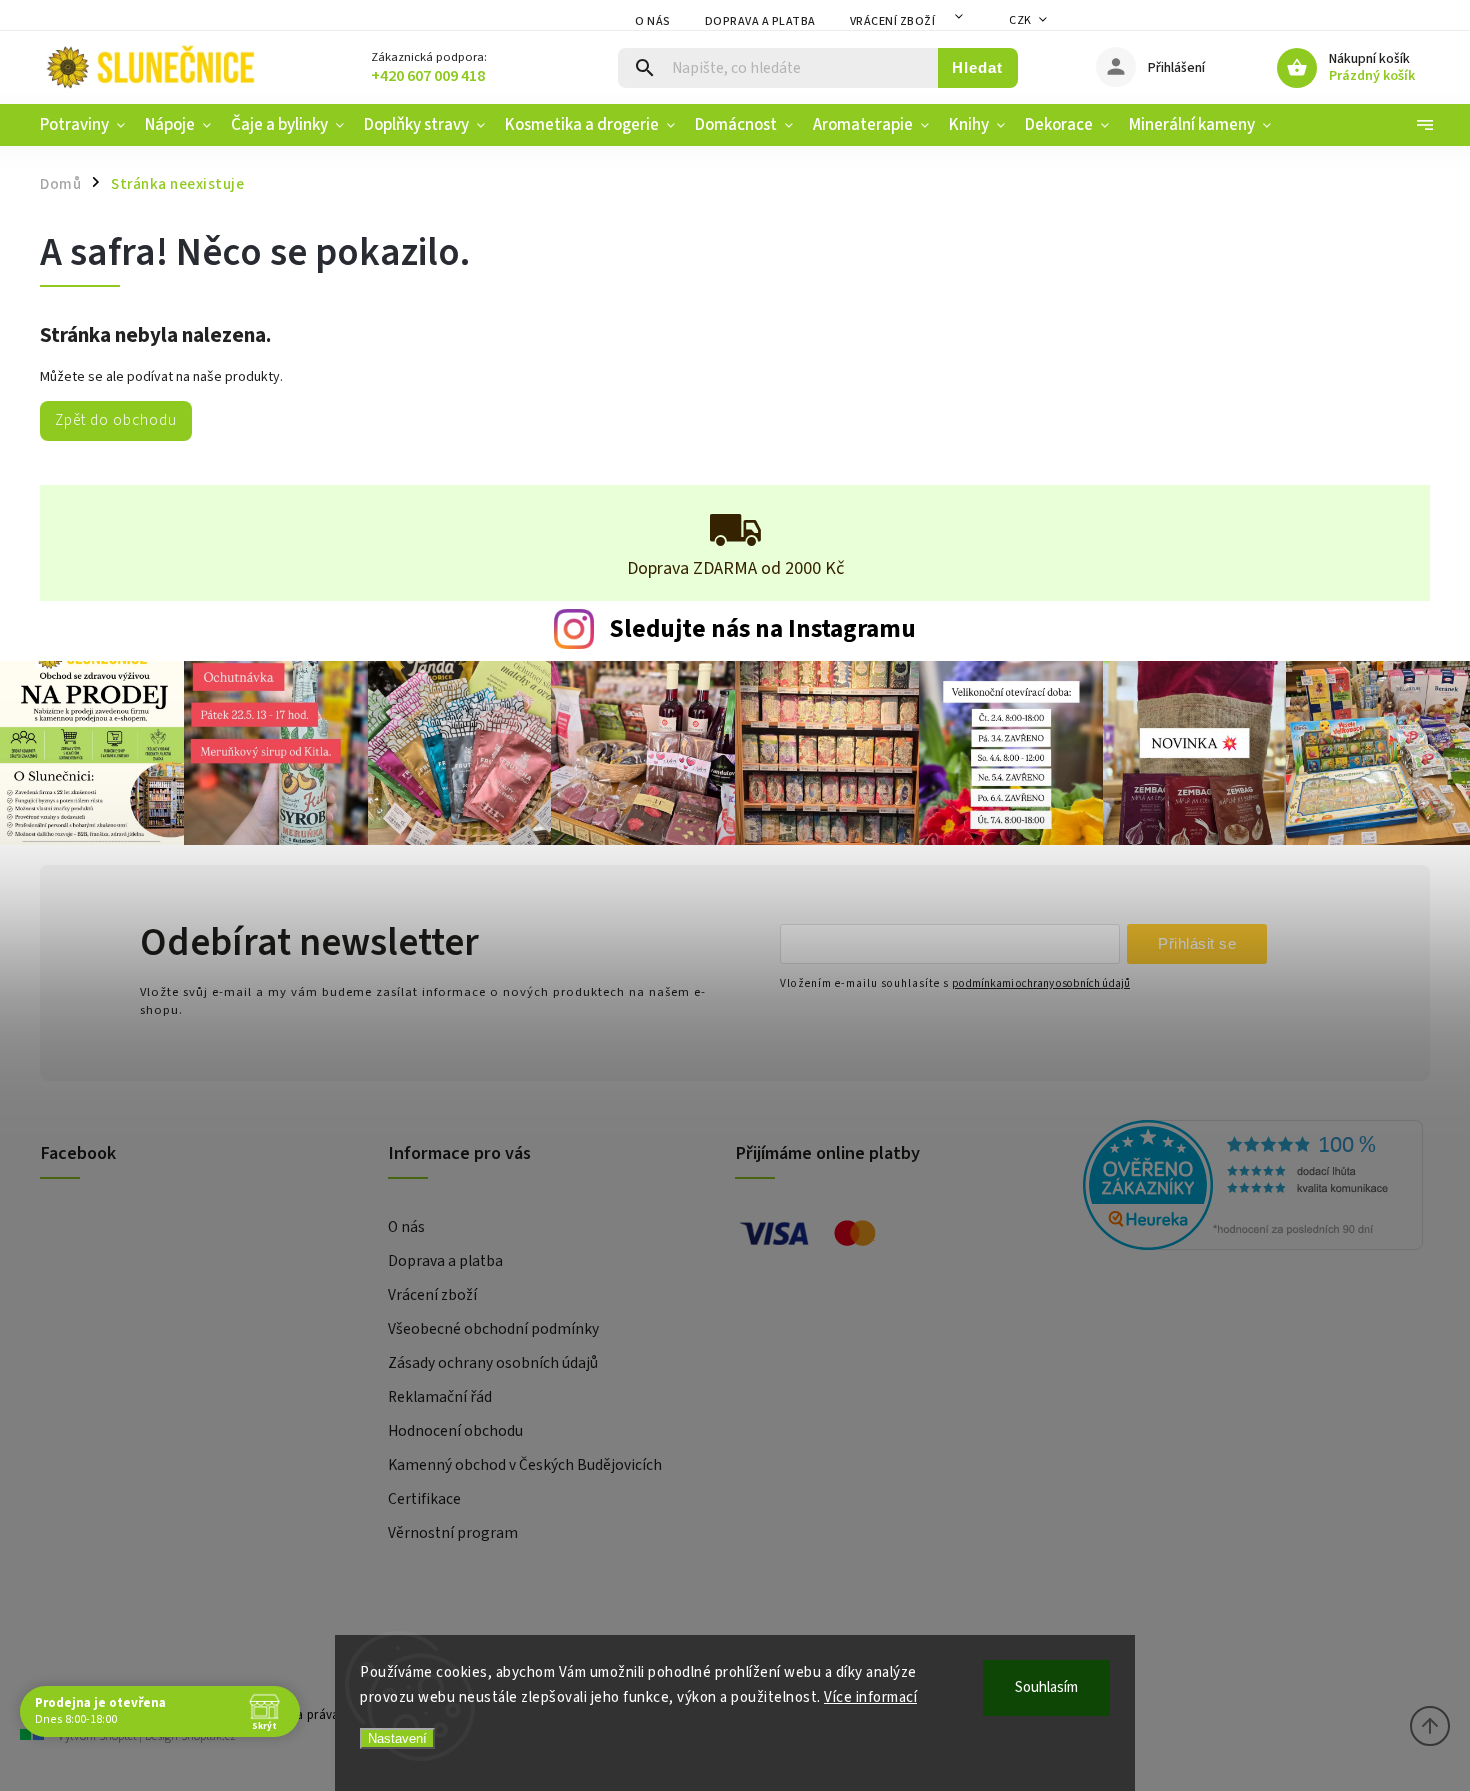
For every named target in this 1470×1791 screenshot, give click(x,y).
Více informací (870, 1697)
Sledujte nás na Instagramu (762, 629)
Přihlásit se (1197, 943)
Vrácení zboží (893, 21)
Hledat (977, 67)
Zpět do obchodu (116, 420)
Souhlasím (1046, 1687)
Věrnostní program (453, 1533)
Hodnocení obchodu (455, 1431)
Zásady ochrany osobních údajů (493, 1363)
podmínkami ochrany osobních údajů (1041, 983)
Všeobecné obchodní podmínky (493, 1329)
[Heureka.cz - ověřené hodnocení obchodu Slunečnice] (1249, 1188)
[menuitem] (87, 125)
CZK (1020, 20)
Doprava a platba (760, 21)
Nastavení (397, 1738)
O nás (653, 21)
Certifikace (424, 1499)
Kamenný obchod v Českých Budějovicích (525, 1465)
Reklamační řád (440, 1397)
